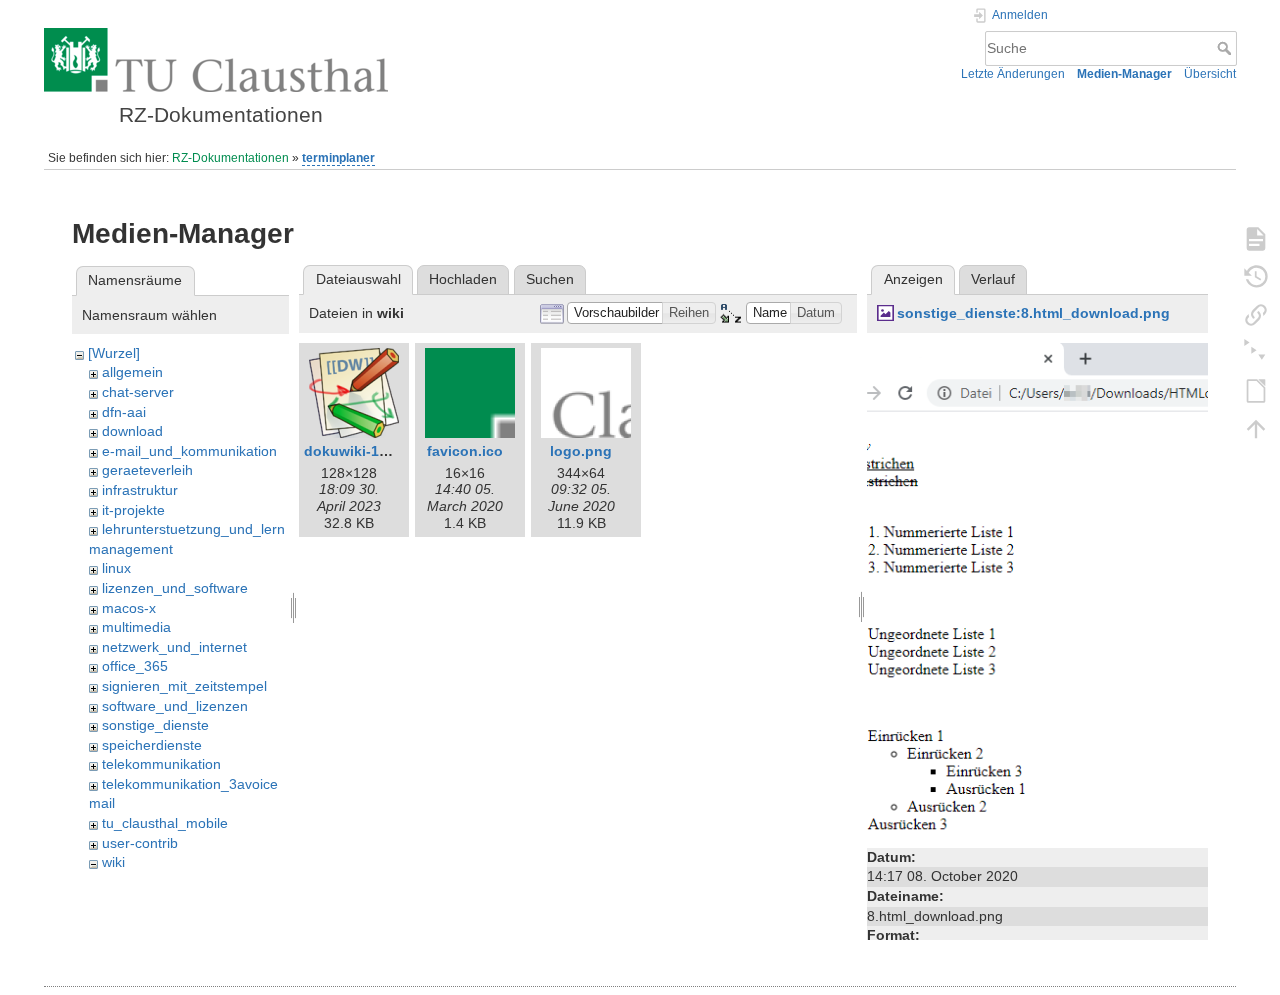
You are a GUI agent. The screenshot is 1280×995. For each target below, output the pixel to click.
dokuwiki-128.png (365, 451)
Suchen (550, 279)
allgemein (132, 372)
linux (116, 568)
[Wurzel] (114, 353)
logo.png (581, 451)
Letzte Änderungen (1013, 74)
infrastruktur (140, 490)
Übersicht (1210, 74)
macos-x (129, 608)
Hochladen (463, 279)
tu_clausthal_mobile (165, 823)
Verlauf (993, 279)
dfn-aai (124, 412)
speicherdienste (152, 745)
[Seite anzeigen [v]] (1256, 238)
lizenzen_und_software (175, 588)
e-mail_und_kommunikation (189, 451)
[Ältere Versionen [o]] (1256, 276)
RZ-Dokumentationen (230, 158)
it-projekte (133, 510)
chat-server (138, 392)
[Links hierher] (1256, 314)
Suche (1226, 48)
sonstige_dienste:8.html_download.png (1033, 313)
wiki (113, 862)
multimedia (136, 627)
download (132, 431)
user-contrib (140, 843)
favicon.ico (465, 451)
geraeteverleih (147, 470)
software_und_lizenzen (175, 706)
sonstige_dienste (155, 725)
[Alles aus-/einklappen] (1256, 352)
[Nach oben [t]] (1256, 428)
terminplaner (338, 158)
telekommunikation (161, 764)
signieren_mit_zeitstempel (184, 686)
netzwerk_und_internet (174, 647)
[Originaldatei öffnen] (1037, 592)
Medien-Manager (1124, 74)
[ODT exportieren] (1256, 390)
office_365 (135, 666)
